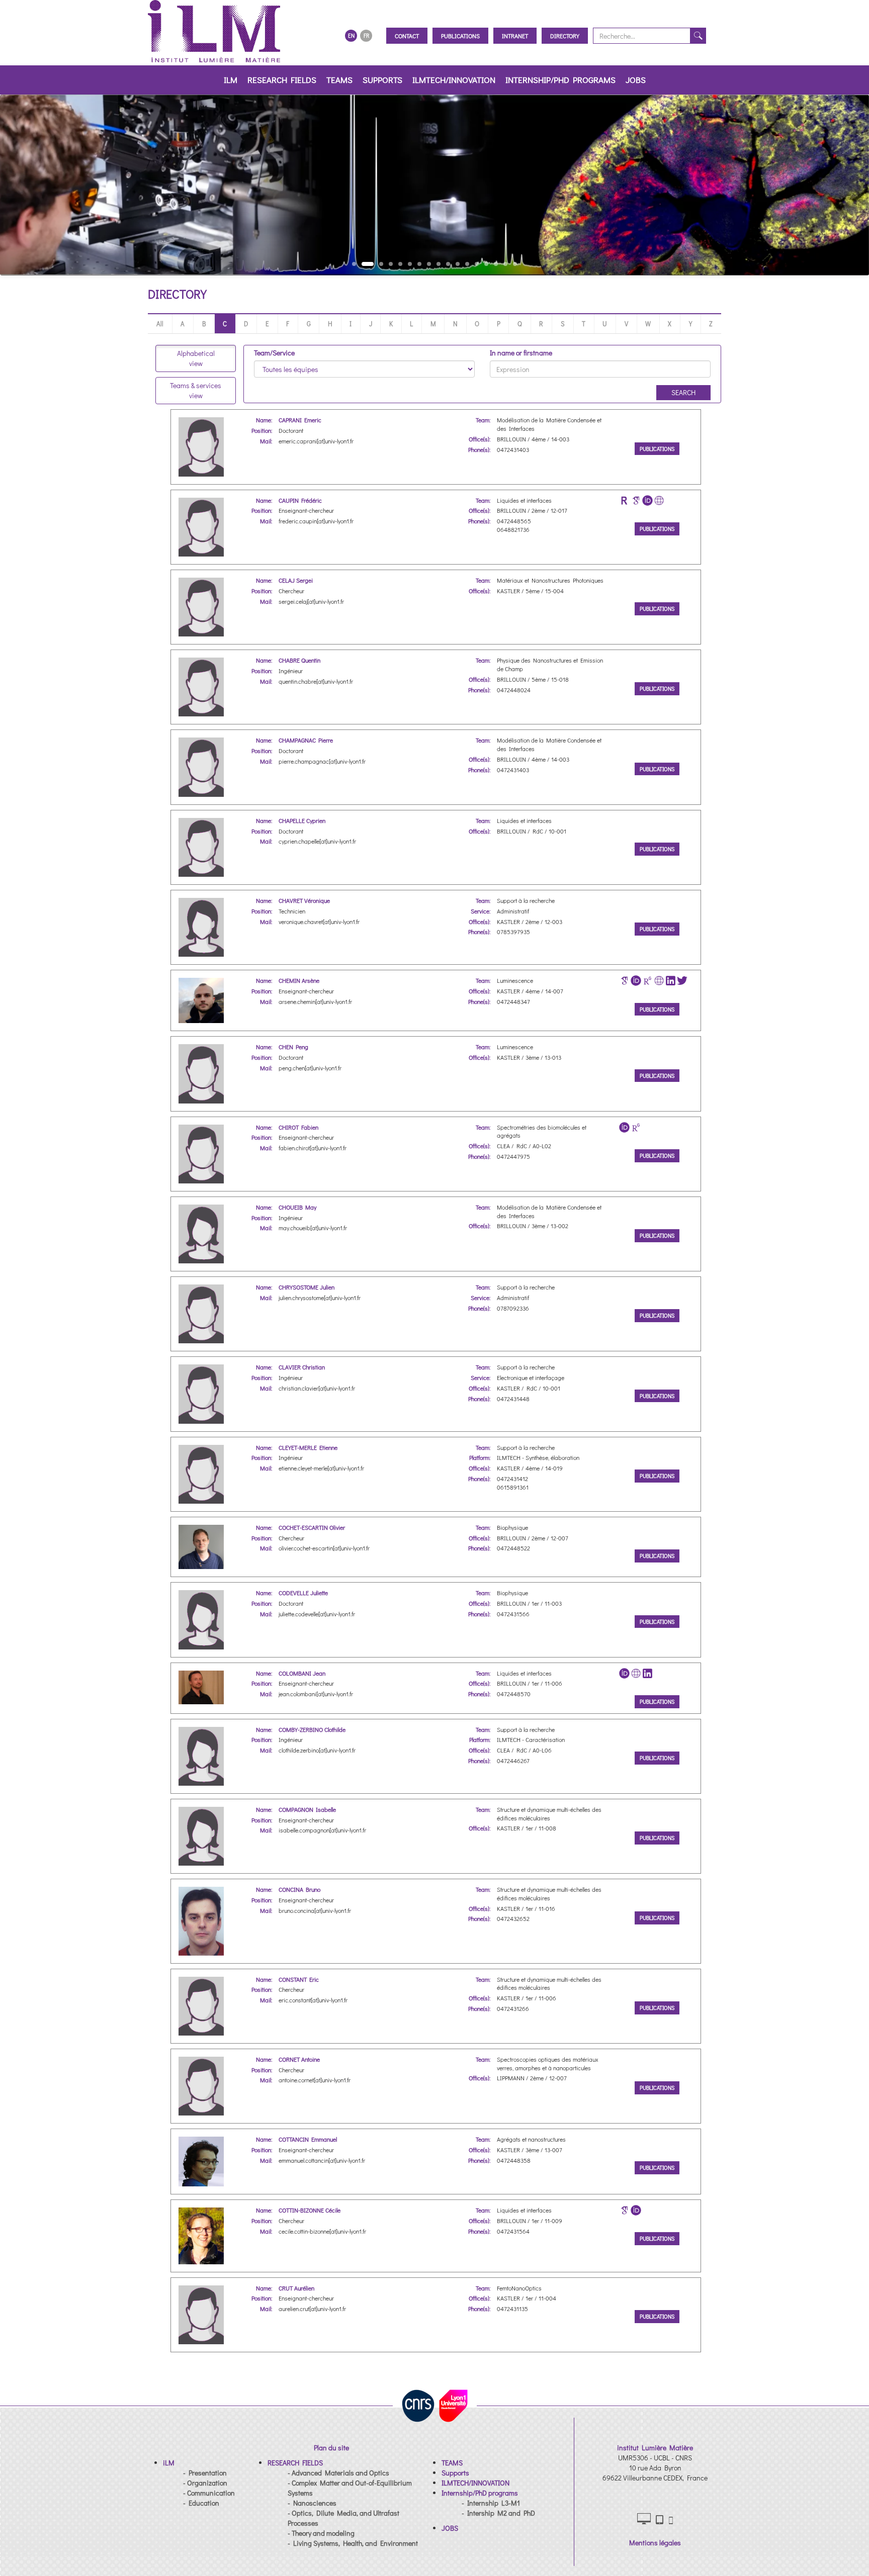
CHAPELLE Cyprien (302, 820)
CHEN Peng (293, 1047)
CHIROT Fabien (298, 1127)
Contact (407, 36)
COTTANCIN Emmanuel (308, 2139)
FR (366, 35)
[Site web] (659, 500)
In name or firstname (521, 353)
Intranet (515, 36)
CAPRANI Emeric (300, 420)
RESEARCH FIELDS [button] (282, 80)
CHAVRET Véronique (304, 900)
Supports (382, 80)
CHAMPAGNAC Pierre (306, 740)
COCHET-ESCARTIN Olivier (312, 1527)
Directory (565, 36)
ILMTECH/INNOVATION (454, 80)
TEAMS (339, 80)
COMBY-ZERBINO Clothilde (312, 1729)
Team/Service (274, 353)
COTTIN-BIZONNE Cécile (310, 2210)
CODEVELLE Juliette (303, 1593)
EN (351, 35)
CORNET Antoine (299, 2059)
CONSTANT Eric (299, 1979)
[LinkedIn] (671, 981)
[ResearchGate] (647, 981)
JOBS (636, 80)
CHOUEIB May (297, 1207)
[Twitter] (682, 981)
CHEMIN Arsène (299, 980)
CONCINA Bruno (299, 1889)
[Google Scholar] (636, 500)
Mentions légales (655, 2543)
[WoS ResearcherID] (624, 500)
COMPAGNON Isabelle (307, 1809)
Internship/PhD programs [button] (560, 80)
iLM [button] (231, 80)
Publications (460, 36)
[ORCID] (647, 500)
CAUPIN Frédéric (300, 500)
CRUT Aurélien (296, 2288)
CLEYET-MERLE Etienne (308, 1447)
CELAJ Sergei (296, 580)
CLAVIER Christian (302, 1367)
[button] (169, 2463)
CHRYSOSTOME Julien (307, 1287)
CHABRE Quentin (299, 660)
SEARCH (683, 392)
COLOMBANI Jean (302, 1673)
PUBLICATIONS (657, 449)
